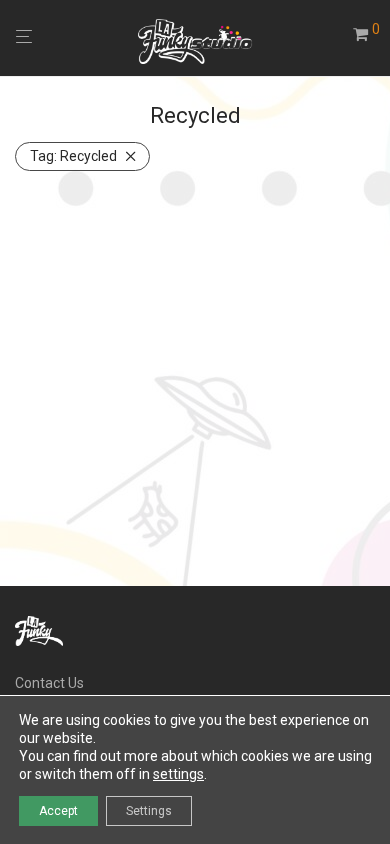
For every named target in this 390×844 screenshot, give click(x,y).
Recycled (73, 156)
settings (178, 774)
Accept (58, 811)
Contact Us (49, 683)
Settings (149, 811)
